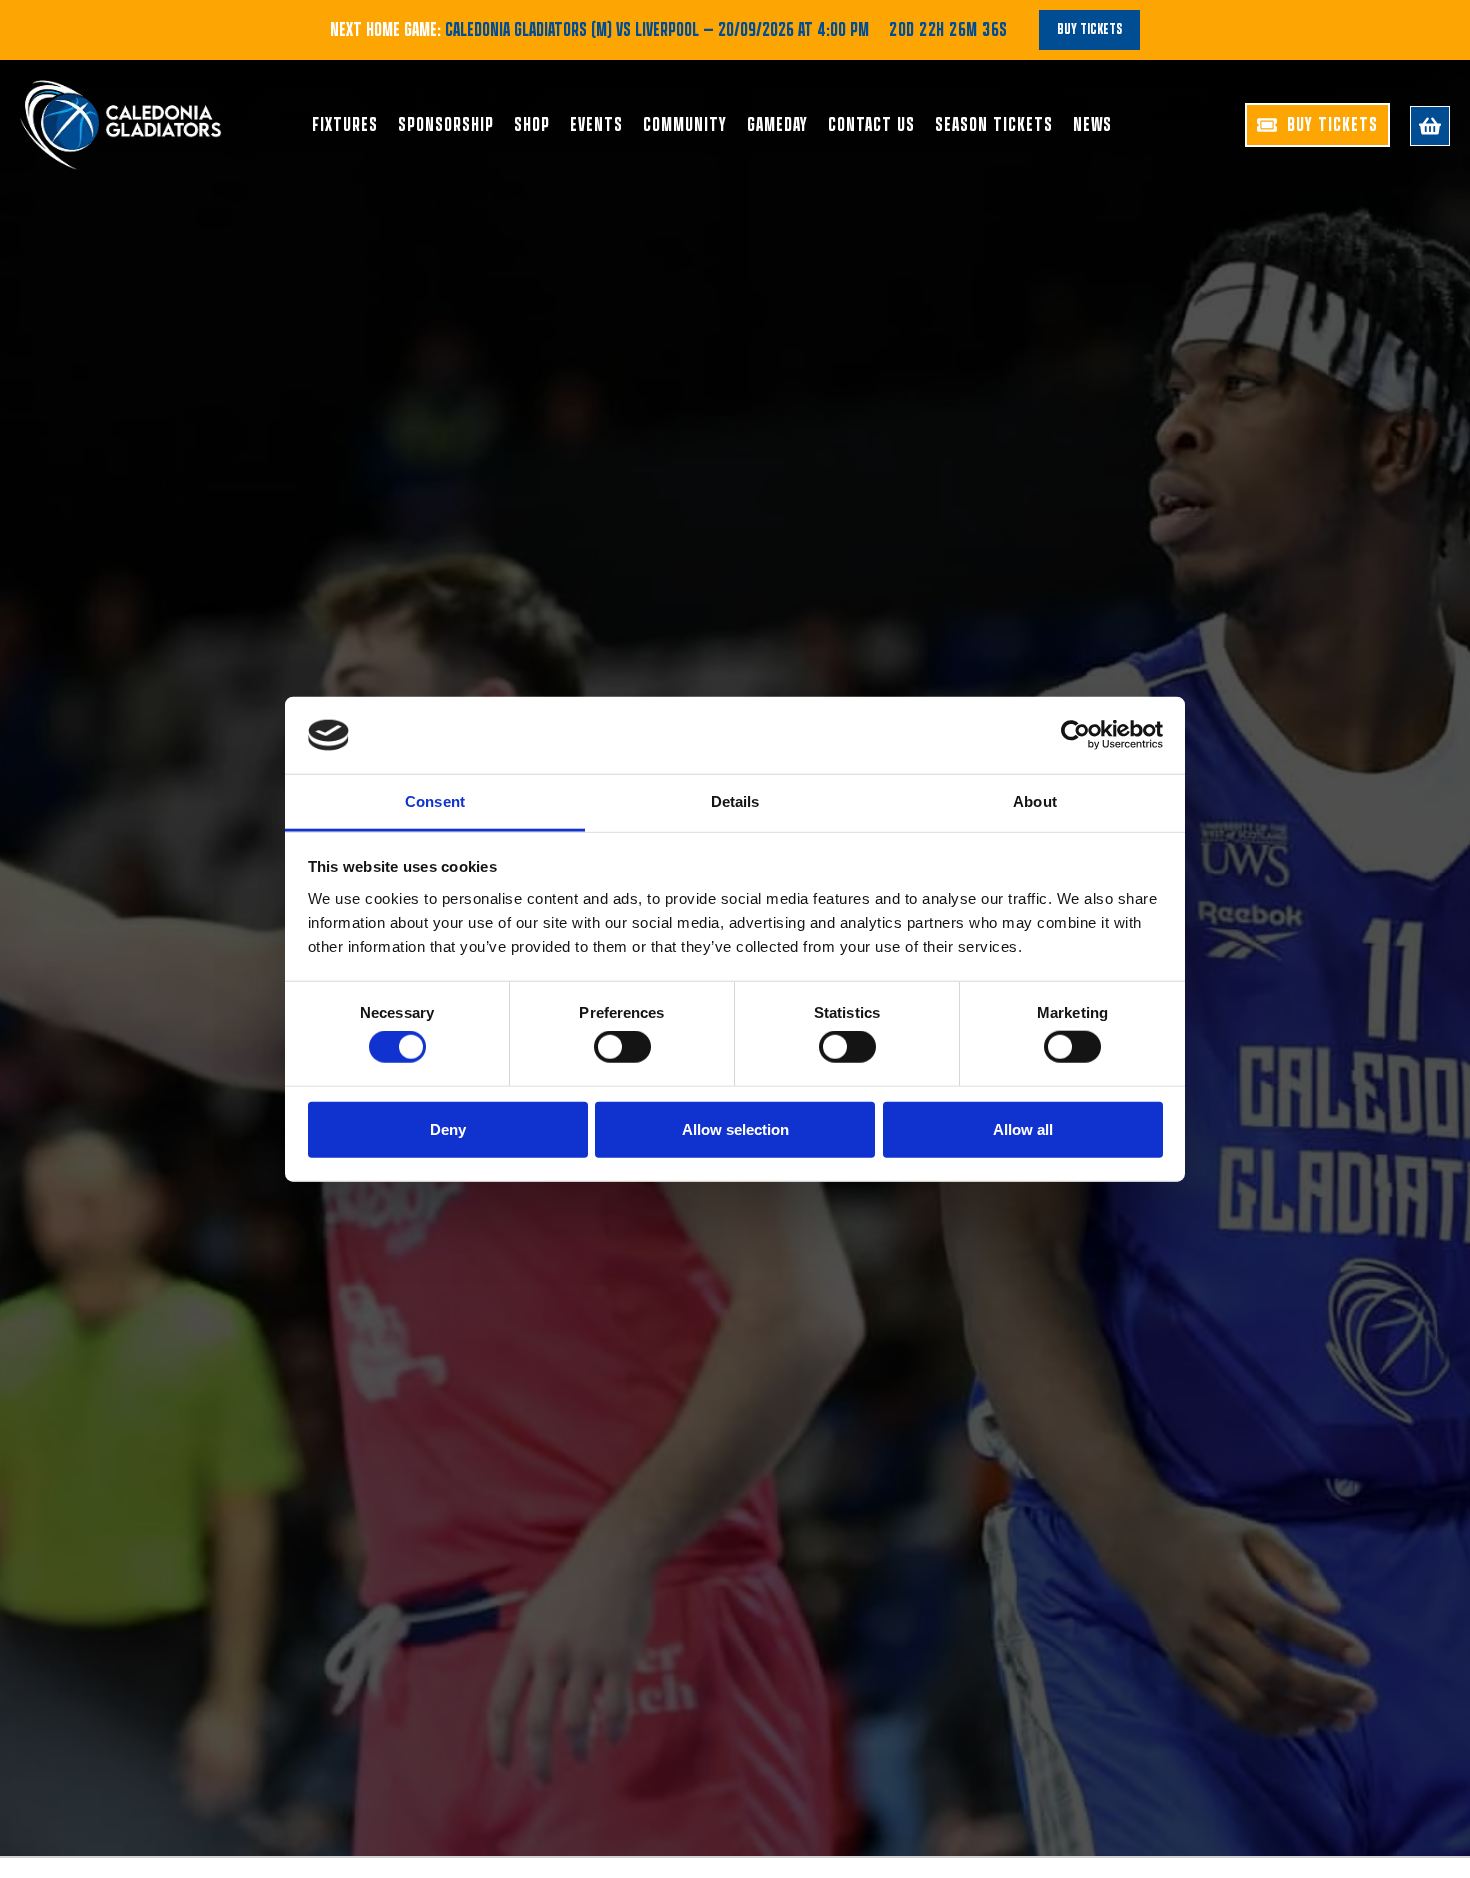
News (1092, 125)
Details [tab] (735, 801)
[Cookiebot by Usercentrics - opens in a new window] (1075, 735)
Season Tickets (994, 125)
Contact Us (871, 125)
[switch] (622, 1047)
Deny (448, 1128)
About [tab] (1035, 801)
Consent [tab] (435, 801)
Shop (532, 125)
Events (596, 125)
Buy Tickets (1089, 29)
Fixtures (345, 125)
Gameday (777, 125)
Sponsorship (446, 125)
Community (685, 125)
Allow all (1023, 1128)
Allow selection (735, 1128)
